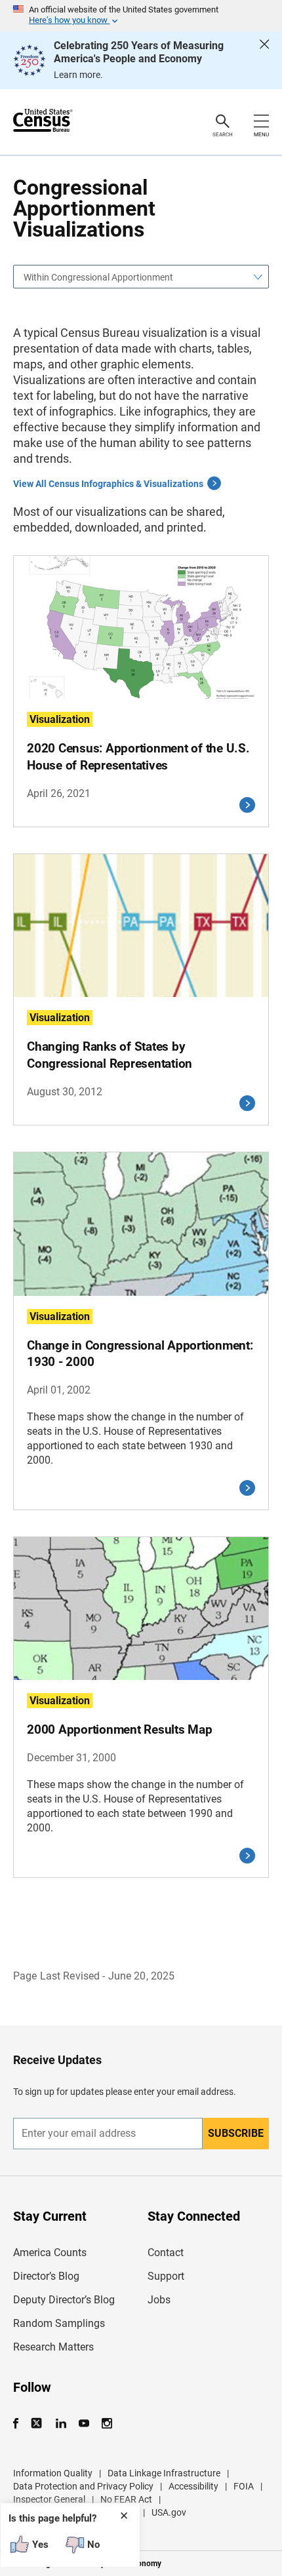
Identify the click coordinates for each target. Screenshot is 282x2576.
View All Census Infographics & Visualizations (108, 484)
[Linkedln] (61, 2424)
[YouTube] (84, 2424)
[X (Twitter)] (38, 2424)
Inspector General (49, 2499)
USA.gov (169, 2512)
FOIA (244, 2486)
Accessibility (193, 2486)
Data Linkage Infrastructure (164, 2473)
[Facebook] (20, 2424)
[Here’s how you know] (141, 16)
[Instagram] (107, 2424)
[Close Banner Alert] (264, 60)
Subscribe (236, 2133)
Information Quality (53, 2473)
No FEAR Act (126, 2499)
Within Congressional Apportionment (98, 277)
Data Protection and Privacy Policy (83, 2486)
